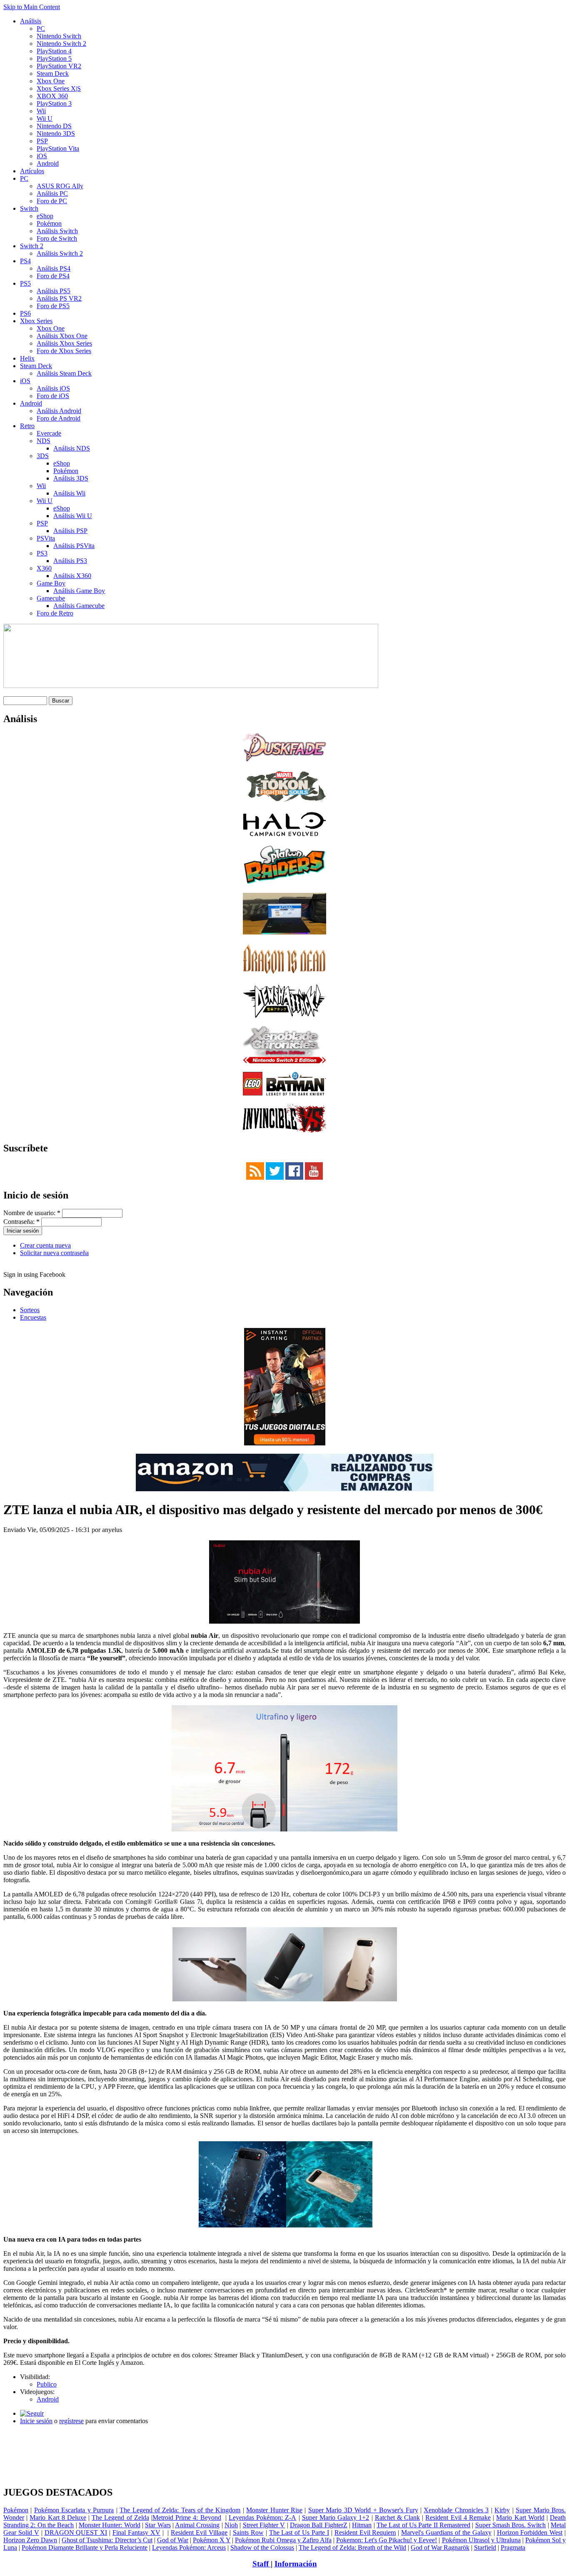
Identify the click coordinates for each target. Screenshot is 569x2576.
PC (41, 29)
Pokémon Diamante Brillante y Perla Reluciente (85, 2547)
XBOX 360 (52, 96)
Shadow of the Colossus (262, 2547)
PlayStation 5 (54, 59)
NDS (44, 441)
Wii (41, 111)
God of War (173, 2540)
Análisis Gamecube (79, 606)
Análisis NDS (72, 448)
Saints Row (248, 2532)
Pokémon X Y (212, 2540)
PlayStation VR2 (59, 66)
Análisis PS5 (54, 291)
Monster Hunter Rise (274, 2510)
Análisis (31, 21)
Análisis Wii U (73, 516)
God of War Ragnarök (440, 2547)
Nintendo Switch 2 (61, 44)
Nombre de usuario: (32, 1213)
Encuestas (33, 1317)
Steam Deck (53, 73)
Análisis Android (59, 411)
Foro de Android (59, 418)
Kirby (502, 2510)
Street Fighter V (264, 2525)
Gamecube (51, 598)
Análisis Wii (69, 493)
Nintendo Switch (59, 36)
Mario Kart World (520, 2517)
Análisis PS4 (54, 268)
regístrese (71, 2421)
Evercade (49, 433)
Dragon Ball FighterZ (319, 2525)
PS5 (25, 283)
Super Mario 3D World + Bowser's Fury (363, 2510)
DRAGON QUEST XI (76, 2532)
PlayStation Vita (58, 148)
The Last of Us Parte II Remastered (423, 2525)
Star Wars (158, 2525)
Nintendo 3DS (56, 133)
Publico (47, 2384)
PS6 (25, 313)
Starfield (485, 2547)
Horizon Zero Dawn (30, 2540)
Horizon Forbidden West (530, 2532)
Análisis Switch (57, 231)
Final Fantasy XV (136, 2532)
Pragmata (513, 2547)
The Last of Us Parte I (299, 2532)
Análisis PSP (70, 531)
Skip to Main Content (32, 7)
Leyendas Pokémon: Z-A (262, 2517)
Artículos (32, 171)
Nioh (231, 2525)
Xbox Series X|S (59, 88)
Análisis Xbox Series (64, 343)
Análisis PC (52, 193)
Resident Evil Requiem (365, 2532)
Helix (27, 358)
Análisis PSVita (74, 546)
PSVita (46, 538)
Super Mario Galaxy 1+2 (336, 2517)
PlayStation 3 (54, 103)
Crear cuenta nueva (45, 1245)
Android (48, 163)
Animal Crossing (197, 2525)
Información (296, 2564)
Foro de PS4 (53, 276)
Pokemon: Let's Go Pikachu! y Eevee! (387, 2540)
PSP (42, 141)
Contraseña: (21, 1222)
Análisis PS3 (70, 561)
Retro (27, 426)
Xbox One (51, 81)
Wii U (45, 118)
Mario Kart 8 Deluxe (58, 2517)
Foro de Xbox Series (64, 351)
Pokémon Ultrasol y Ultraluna (481, 2540)
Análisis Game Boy (79, 591)
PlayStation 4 (54, 51)
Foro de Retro (55, 613)
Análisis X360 (72, 576)
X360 (44, 568)
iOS (42, 156)
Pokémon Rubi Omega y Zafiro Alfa (283, 2540)
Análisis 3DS (71, 478)
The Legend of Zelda (120, 2517)
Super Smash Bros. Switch (511, 2525)
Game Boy (51, 583)
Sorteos (30, 1310)
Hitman (362, 2525)
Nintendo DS (54, 126)
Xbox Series (36, 321)
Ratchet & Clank (397, 2517)
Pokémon (49, 223)
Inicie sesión (36, 2421)
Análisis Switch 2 (60, 253)
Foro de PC (52, 201)
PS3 (42, 553)
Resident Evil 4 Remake (458, 2517)
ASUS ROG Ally (60, 186)
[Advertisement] (284, 2435)
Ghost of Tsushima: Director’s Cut (107, 2540)
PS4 (25, 261)
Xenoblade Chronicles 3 (456, 2510)
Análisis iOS (53, 388)
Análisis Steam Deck (64, 373)
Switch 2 (32, 246)
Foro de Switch (57, 238)
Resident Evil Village (199, 2532)
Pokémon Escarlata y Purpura (74, 2510)
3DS (43, 456)
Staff (262, 2564)
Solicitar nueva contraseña (54, 1253)
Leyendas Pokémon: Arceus (189, 2547)
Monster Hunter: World (110, 2525)
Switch (29, 208)
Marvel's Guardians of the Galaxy (446, 2532)
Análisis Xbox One (62, 336)
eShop (45, 216)
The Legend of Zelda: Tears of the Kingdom (180, 2510)
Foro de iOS (53, 396)
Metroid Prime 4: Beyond (187, 2517)
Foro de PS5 (53, 306)
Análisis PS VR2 (59, 298)
